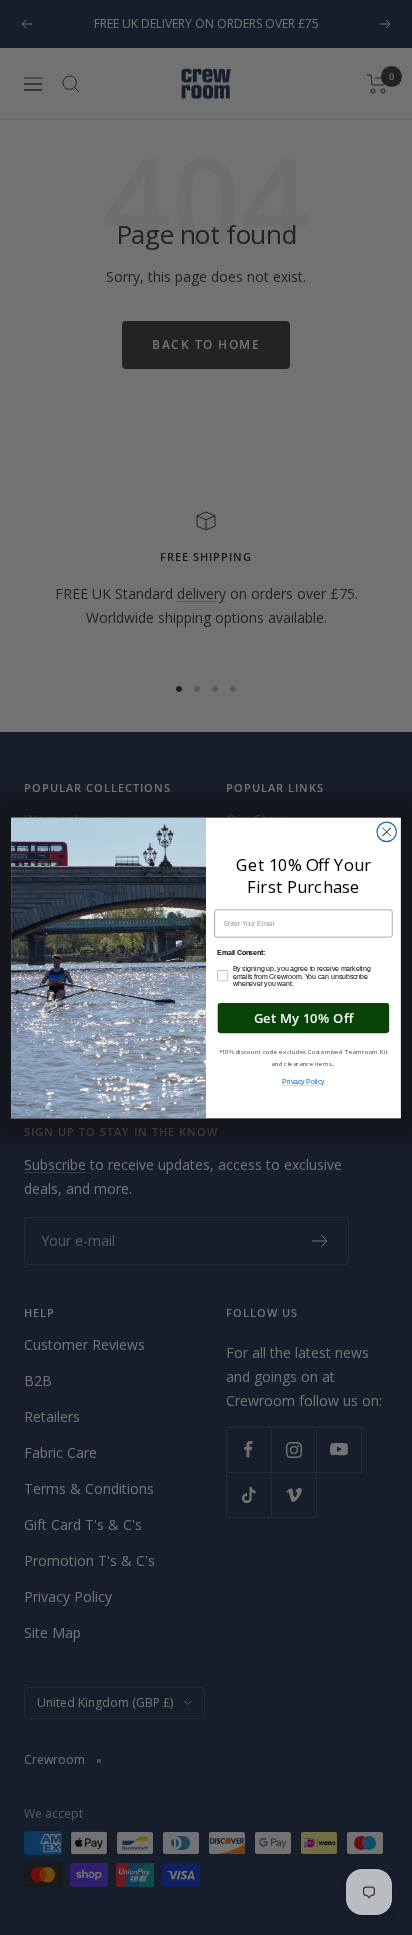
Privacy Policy (303, 1082)
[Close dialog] (386, 831)
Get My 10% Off (304, 1017)
